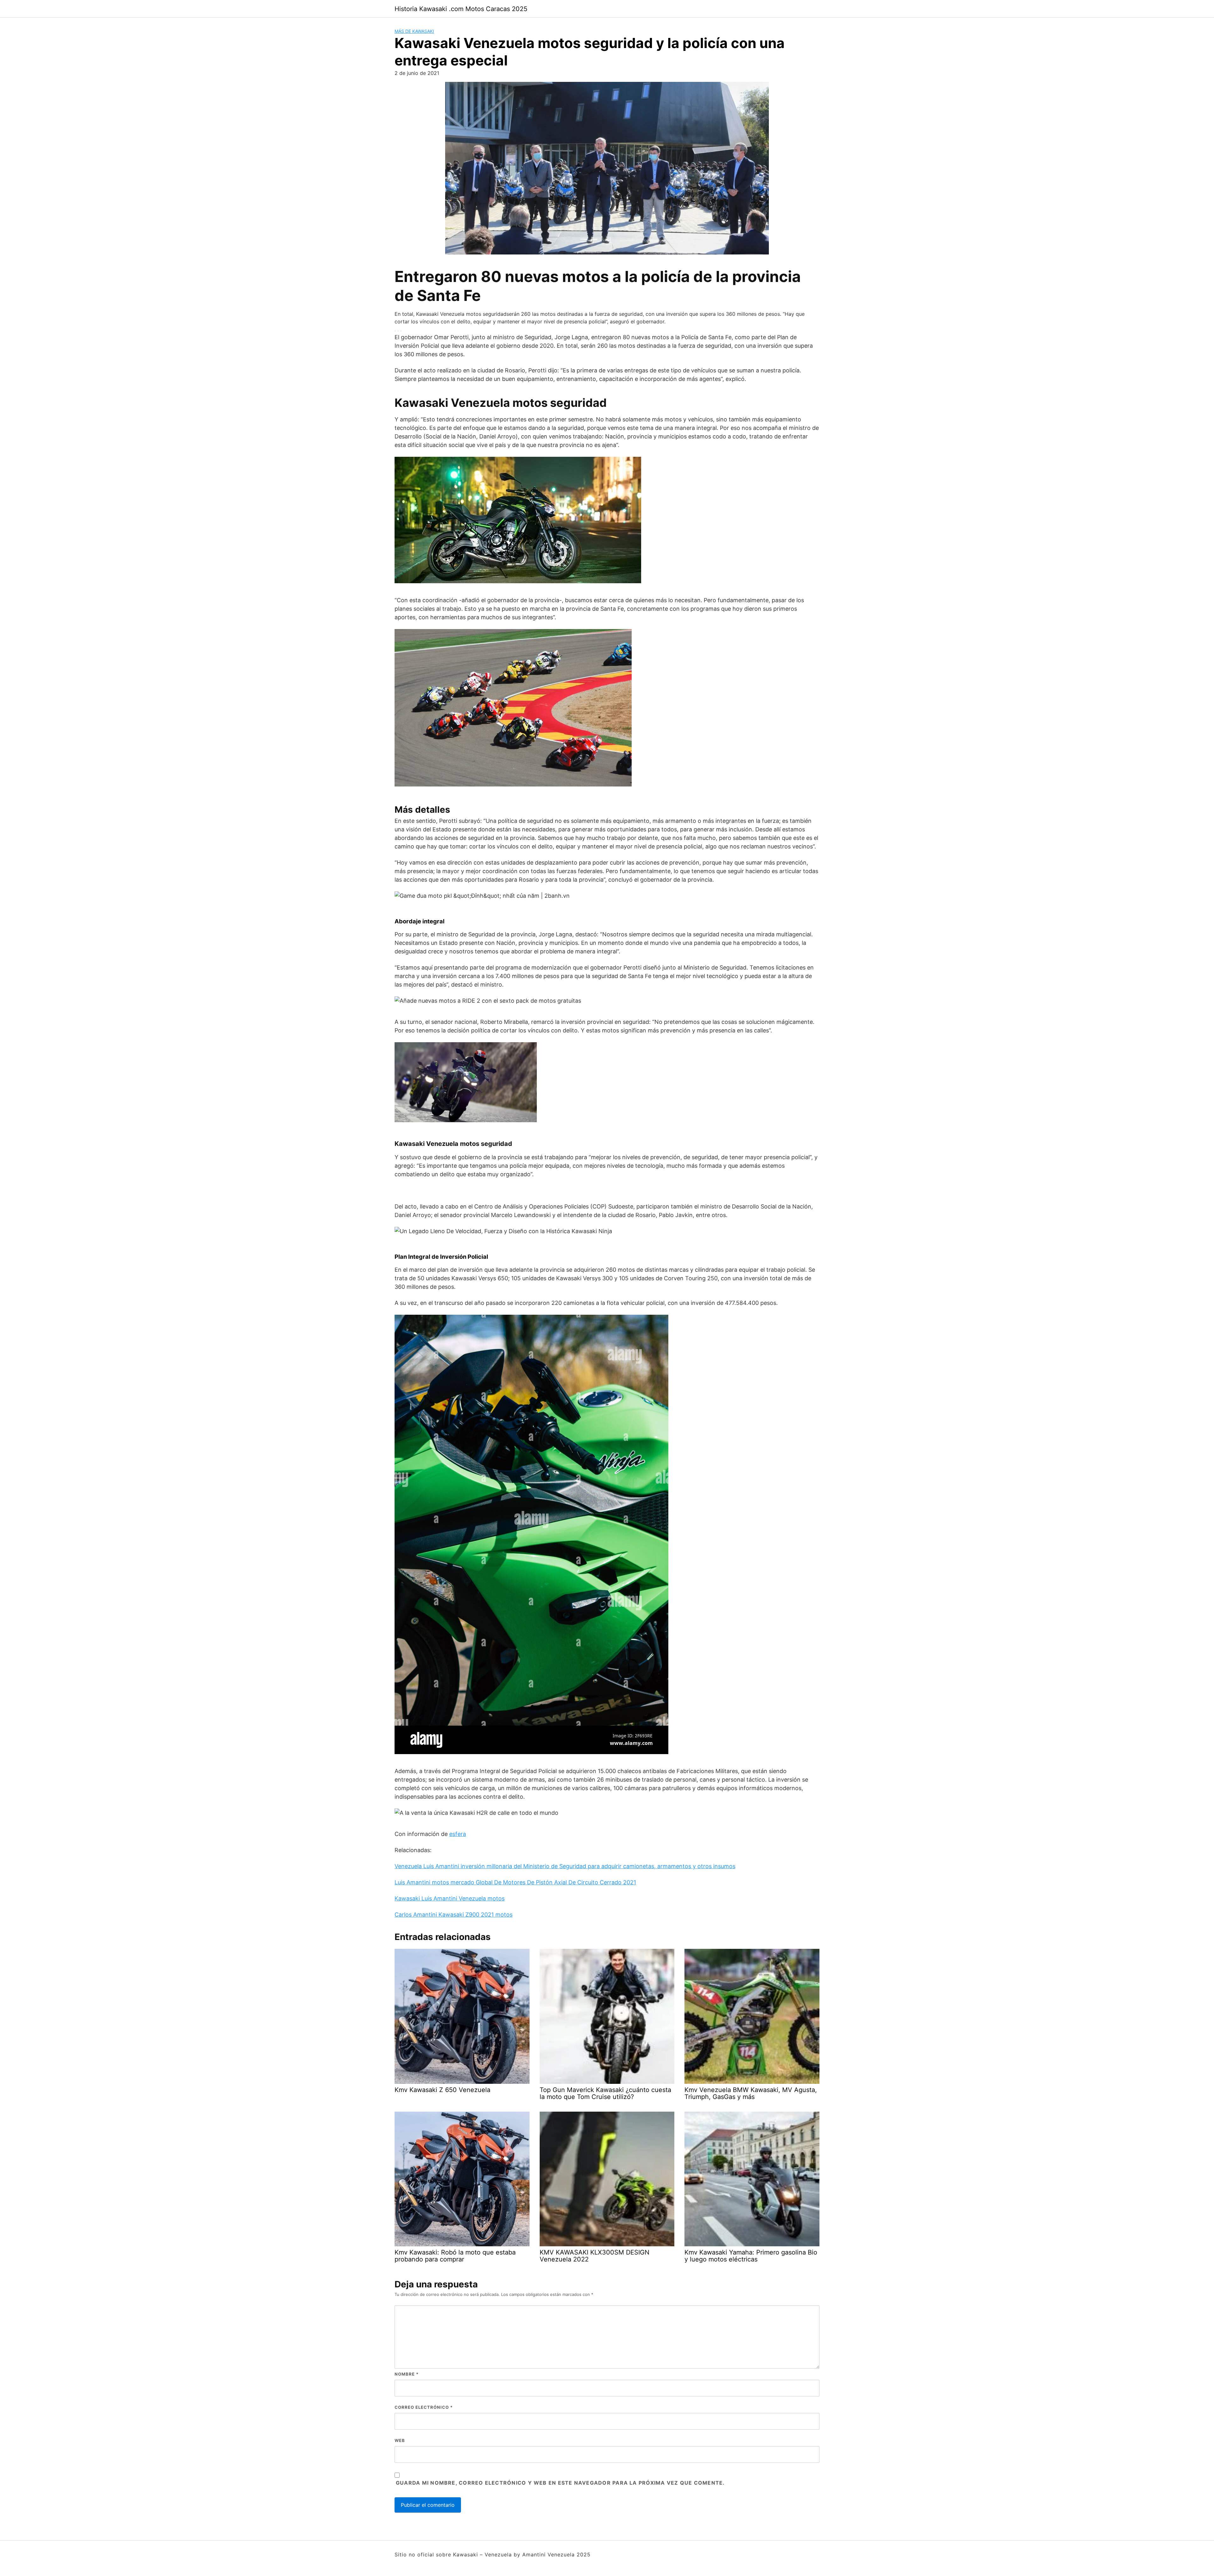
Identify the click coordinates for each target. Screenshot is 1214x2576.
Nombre (407, 2374)
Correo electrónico (424, 2407)
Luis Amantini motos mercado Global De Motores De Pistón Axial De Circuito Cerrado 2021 (515, 1882)
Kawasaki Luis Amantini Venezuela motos (450, 1898)
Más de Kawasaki (414, 31)
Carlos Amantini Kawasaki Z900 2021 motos (454, 1915)
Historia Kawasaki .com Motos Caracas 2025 (461, 9)
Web (400, 2440)
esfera (458, 1834)
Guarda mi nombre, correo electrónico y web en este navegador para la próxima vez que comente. (560, 2483)
